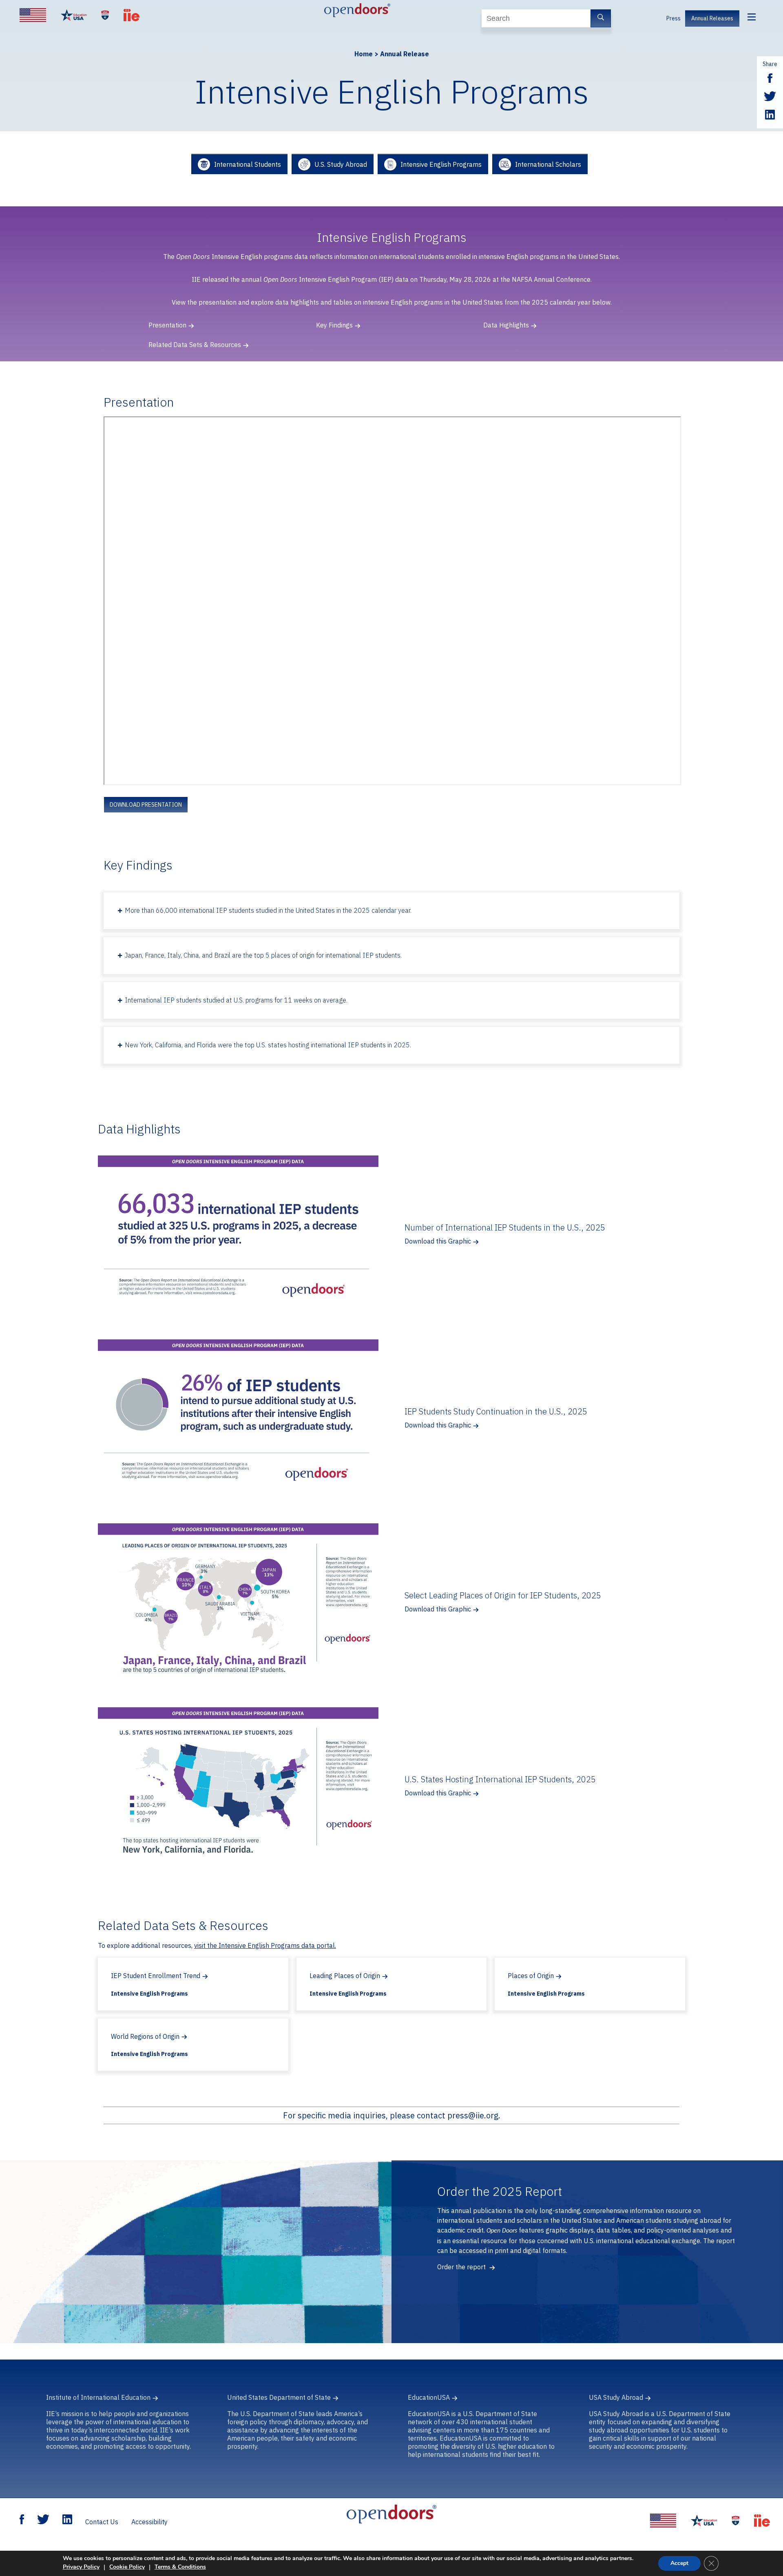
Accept (679, 2563)
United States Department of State (279, 2397)
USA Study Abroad (616, 2397)
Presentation (167, 325)
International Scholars (548, 164)
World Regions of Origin (145, 2036)
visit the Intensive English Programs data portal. (265, 1945)
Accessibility (149, 2522)
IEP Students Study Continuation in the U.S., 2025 (496, 1411)
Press (674, 18)
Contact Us (102, 2522)
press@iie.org (473, 2115)
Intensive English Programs (441, 164)
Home (364, 54)
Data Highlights (506, 325)
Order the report (462, 2267)
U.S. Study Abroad (341, 164)
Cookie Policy (127, 2567)
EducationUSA (429, 2397)
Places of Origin (531, 1976)
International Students (248, 164)
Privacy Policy (81, 2567)
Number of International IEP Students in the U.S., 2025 (505, 1227)
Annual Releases (712, 18)
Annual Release (405, 54)
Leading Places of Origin (345, 1976)
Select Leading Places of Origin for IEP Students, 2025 (503, 1595)
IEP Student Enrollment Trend (156, 1976)
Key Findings (334, 325)
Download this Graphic (438, 1241)
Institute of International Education (98, 2397)
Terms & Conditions (180, 2567)
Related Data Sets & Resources (195, 345)
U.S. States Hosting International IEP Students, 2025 (500, 1779)
